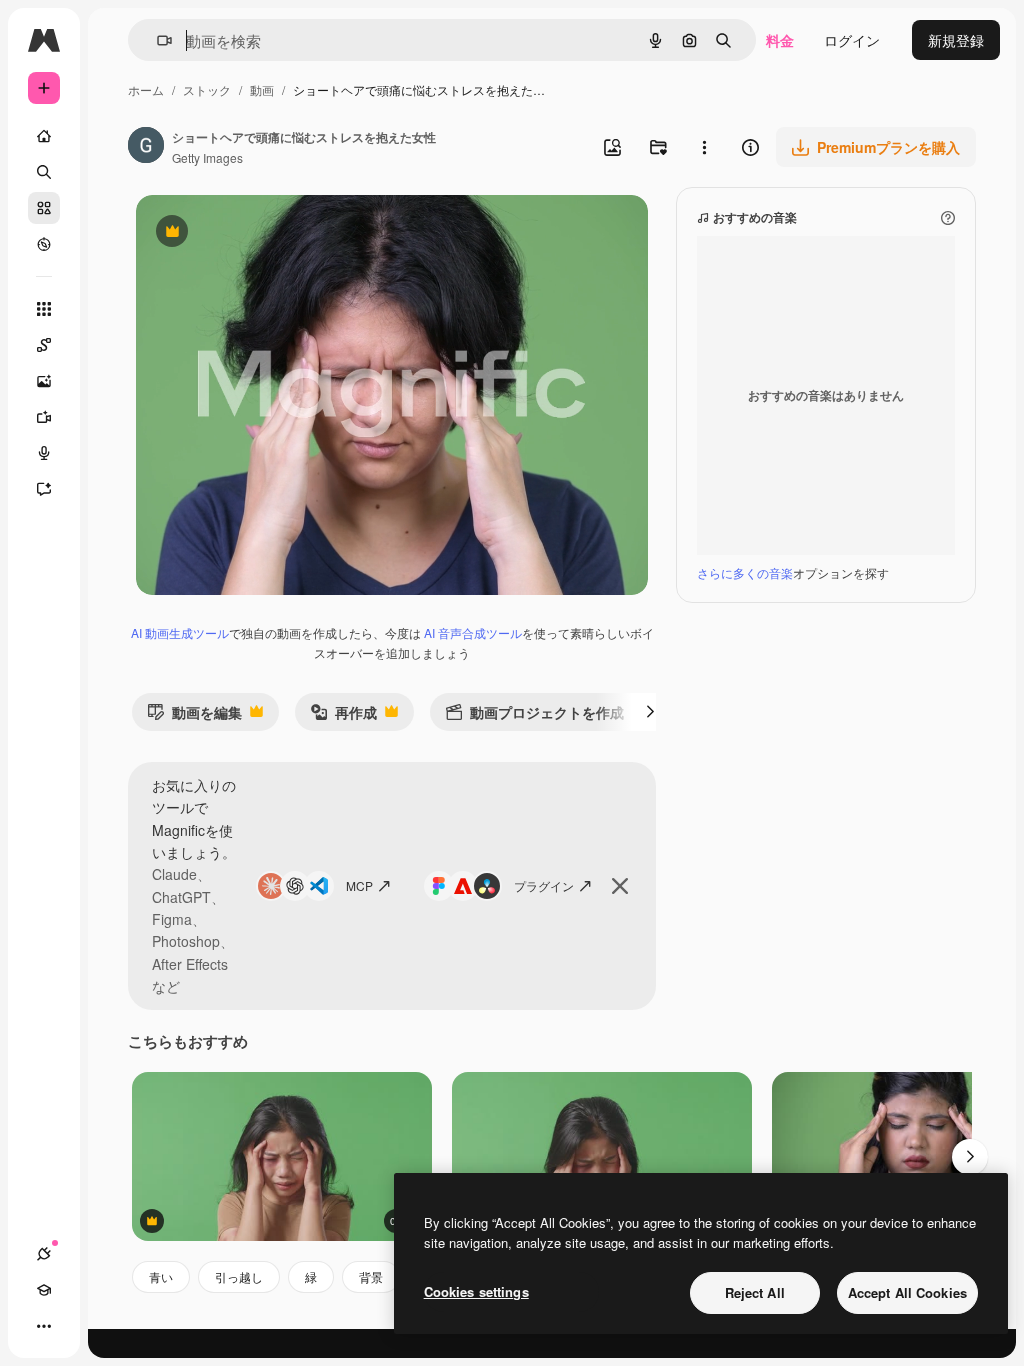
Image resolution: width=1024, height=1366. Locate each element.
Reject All (755, 1292)
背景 (371, 1276)
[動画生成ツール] (44, 417)
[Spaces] (44, 345)
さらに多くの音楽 (745, 572)
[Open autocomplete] (156, 40)
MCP (359, 885)
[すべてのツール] (44, 309)
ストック (207, 89)
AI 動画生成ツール (180, 632)
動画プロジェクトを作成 (534, 716)
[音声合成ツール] (44, 453)
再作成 (343, 716)
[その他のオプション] (704, 147)
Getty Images (207, 157)
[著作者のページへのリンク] (146, 147)
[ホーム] (44, 136)
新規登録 (956, 40)
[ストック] (44, 208)
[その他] (44, 1326)
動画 (262, 89)
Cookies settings (476, 1291)
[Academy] (44, 1290)
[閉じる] (620, 886)
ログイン (852, 40)
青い (161, 1276)
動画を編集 (194, 716)
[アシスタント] (44, 489)
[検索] (44, 172)
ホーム (146, 89)
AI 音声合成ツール (473, 632)
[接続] (44, 1254)
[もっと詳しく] (44, 244)
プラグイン (544, 885)
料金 (780, 40)
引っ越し (239, 1276)
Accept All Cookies (907, 1292)
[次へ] (650, 712)
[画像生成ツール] (44, 381)
